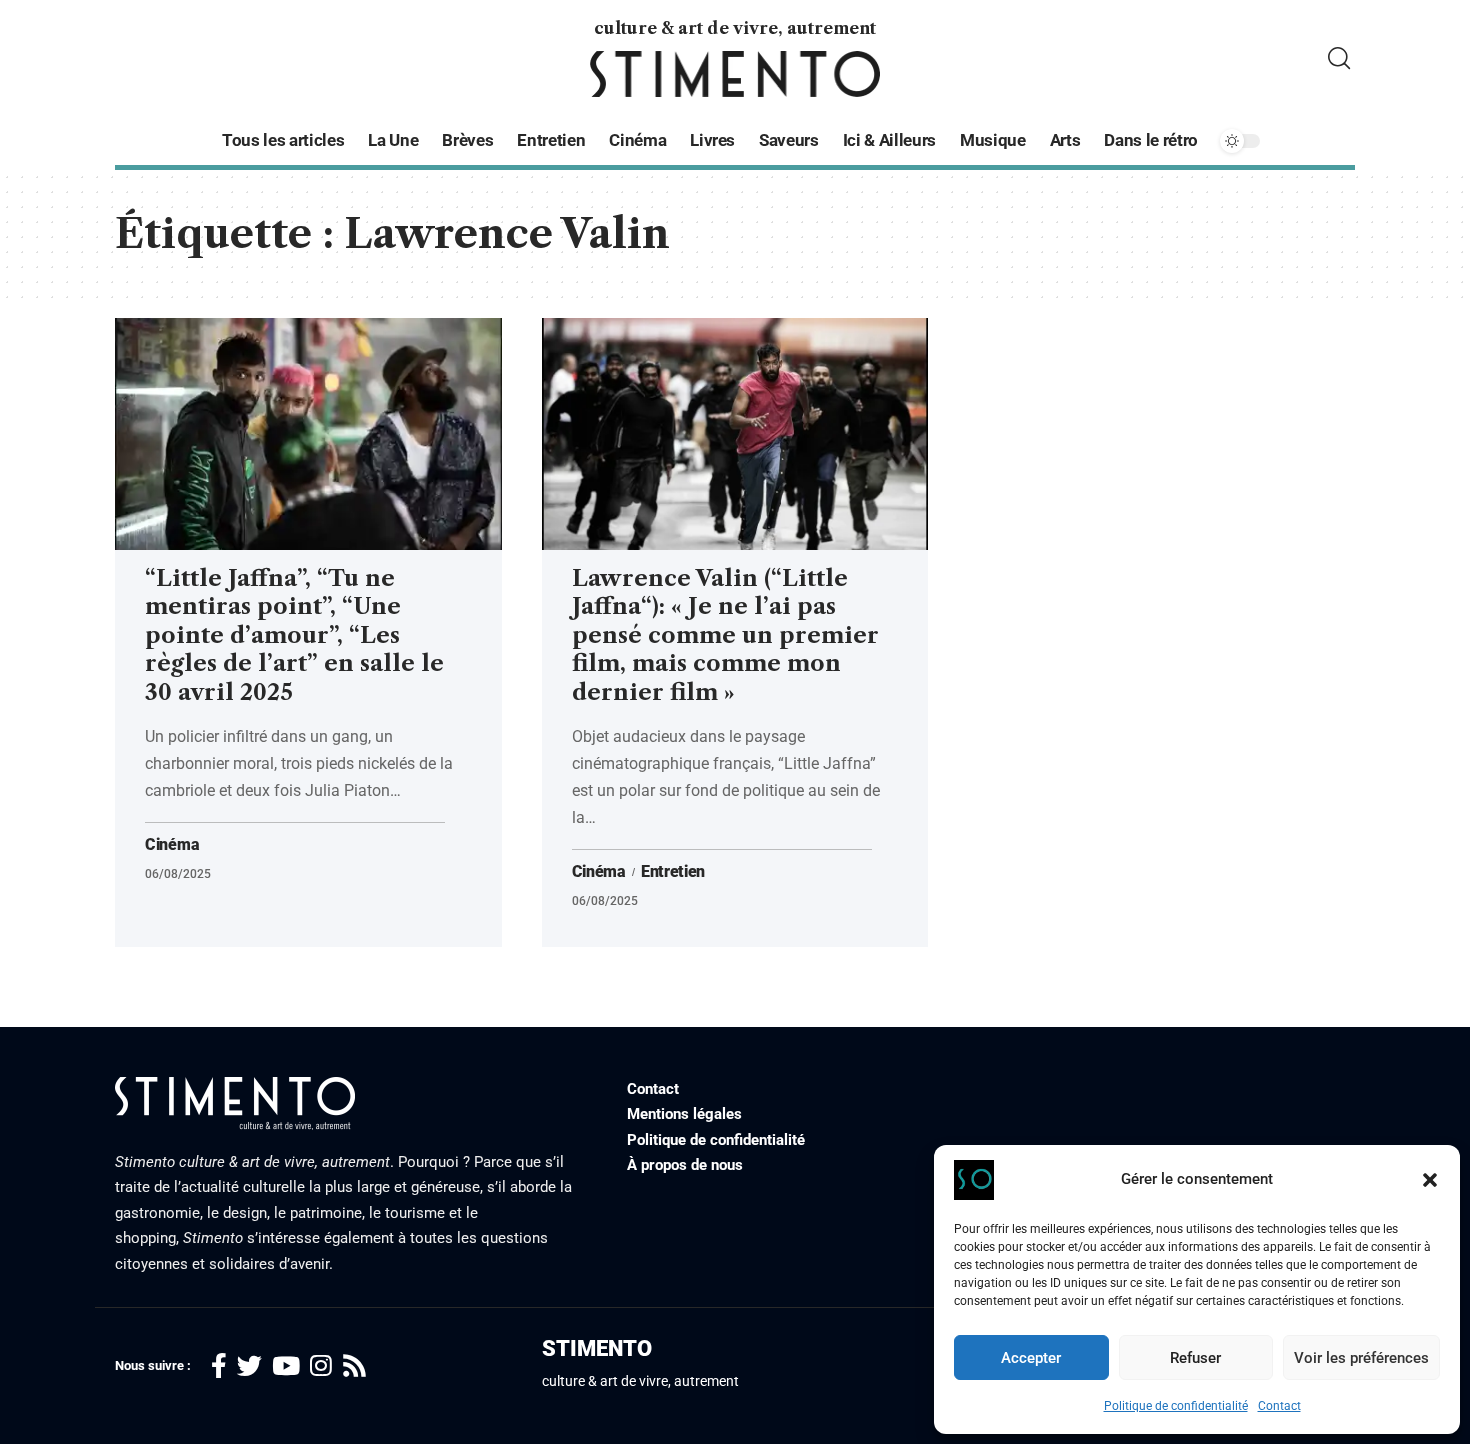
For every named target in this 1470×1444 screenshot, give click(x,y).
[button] (1430, 1180)
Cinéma (172, 845)
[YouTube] (286, 1366)
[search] (1339, 58)
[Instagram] (321, 1366)
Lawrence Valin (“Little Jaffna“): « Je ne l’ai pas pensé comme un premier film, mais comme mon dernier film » (725, 635)
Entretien (673, 872)
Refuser (1195, 1358)
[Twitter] (249, 1366)
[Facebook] (219, 1366)
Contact (1279, 1406)
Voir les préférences (1361, 1358)
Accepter (1031, 1358)
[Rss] (354, 1366)
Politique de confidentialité (1176, 1406)
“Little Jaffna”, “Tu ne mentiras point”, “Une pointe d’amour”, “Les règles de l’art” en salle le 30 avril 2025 (294, 635)
